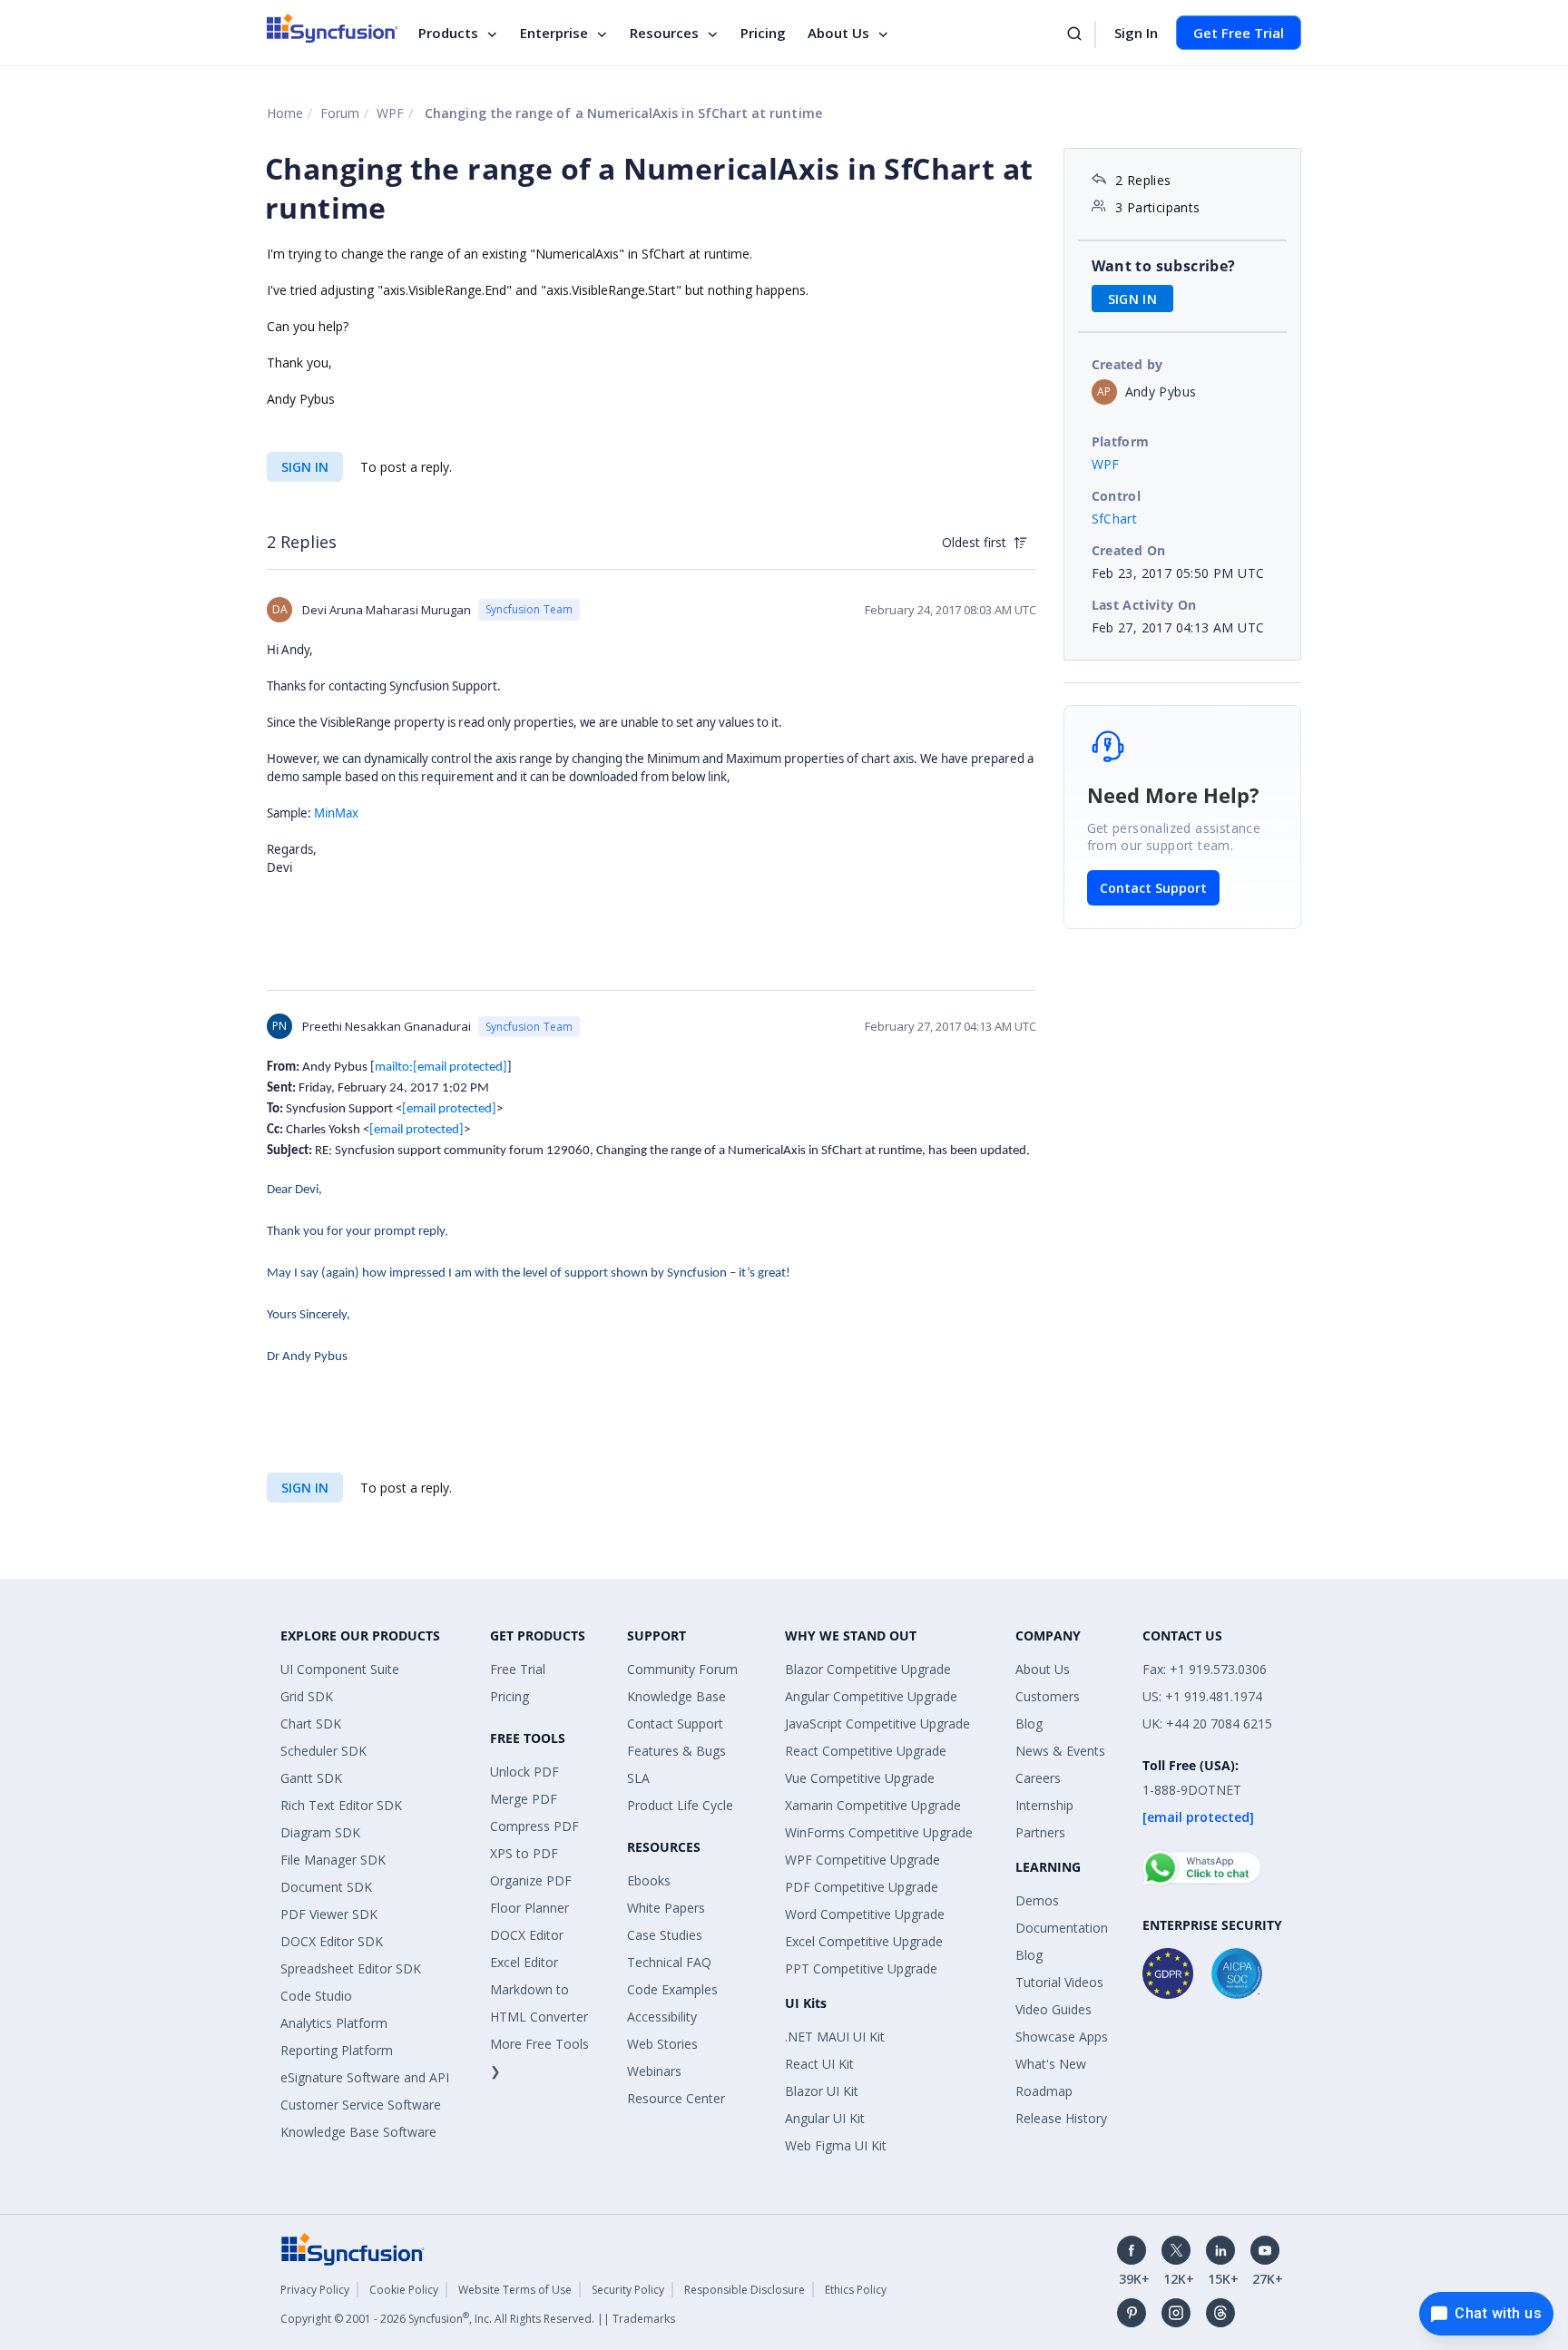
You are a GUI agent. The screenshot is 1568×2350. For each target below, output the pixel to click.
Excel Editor (524, 1962)
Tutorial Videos (1059, 1982)
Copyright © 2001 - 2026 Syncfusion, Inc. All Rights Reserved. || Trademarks (478, 2319)
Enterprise (554, 33)
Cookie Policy (404, 2290)
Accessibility (662, 2017)
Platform (1121, 441)
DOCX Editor (527, 1935)
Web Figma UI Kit (836, 2145)
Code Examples (672, 1989)
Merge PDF (524, 1799)
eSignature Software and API (365, 2077)
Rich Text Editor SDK (341, 1805)
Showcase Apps (1062, 2037)
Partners (1040, 1832)
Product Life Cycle (680, 1805)
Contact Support (1153, 888)
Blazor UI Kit (822, 2091)
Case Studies (665, 1935)
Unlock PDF (524, 1772)
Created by (1127, 364)
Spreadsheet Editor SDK (351, 1968)
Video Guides (1053, 2009)
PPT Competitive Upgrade (861, 1968)
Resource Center (676, 2098)
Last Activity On (1144, 605)
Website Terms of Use (515, 2290)
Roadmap (1044, 2091)
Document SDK (326, 1887)
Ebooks (649, 1880)
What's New (1051, 2064)
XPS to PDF (524, 1853)
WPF (390, 113)
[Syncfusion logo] (333, 28)
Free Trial (518, 1669)
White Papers (666, 1908)
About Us (838, 33)
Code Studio (316, 1996)
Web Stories (662, 2044)
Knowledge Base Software (358, 2132)
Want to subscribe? (1164, 266)
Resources (664, 33)
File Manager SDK (333, 1860)
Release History (1061, 2118)
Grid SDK (307, 1696)
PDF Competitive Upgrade (862, 1887)
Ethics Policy (856, 2290)
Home (285, 113)
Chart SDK (311, 1723)
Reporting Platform (337, 2050)
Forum (340, 113)
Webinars (654, 2071)
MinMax (336, 813)
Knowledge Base (676, 1696)
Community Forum (682, 1669)
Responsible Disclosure (745, 2290)
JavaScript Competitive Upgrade (877, 1723)
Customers (1048, 1696)
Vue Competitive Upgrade (860, 1778)
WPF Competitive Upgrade (862, 1860)
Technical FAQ (669, 1962)
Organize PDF (531, 1880)
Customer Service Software (361, 2105)
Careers (1038, 1778)
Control (1117, 496)
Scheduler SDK (323, 1751)
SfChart (1115, 519)
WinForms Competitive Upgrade (879, 1832)
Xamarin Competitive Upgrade (873, 1805)
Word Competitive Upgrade (865, 1914)
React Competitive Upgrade (866, 1751)
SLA (638, 1778)
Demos (1037, 1900)
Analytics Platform (334, 2023)
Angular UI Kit (825, 2118)
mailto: (441, 1067)
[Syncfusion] (353, 2247)
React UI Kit (819, 2064)
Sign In (1136, 33)
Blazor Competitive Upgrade (868, 1669)
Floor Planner (529, 1908)
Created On (1129, 550)
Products (448, 33)
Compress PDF (534, 1826)
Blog (1029, 1723)
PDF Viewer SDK (329, 1914)
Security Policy (628, 2290)
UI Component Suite (340, 1669)
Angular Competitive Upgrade (871, 1696)
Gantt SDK (311, 1778)
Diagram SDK (320, 1832)
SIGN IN (305, 467)
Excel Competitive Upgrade (864, 1941)
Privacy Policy (315, 2290)
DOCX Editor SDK (332, 1941)
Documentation (1062, 1928)
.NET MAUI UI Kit (835, 2037)
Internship (1044, 1805)
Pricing (763, 33)
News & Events (1060, 1751)
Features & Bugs (676, 1751)
